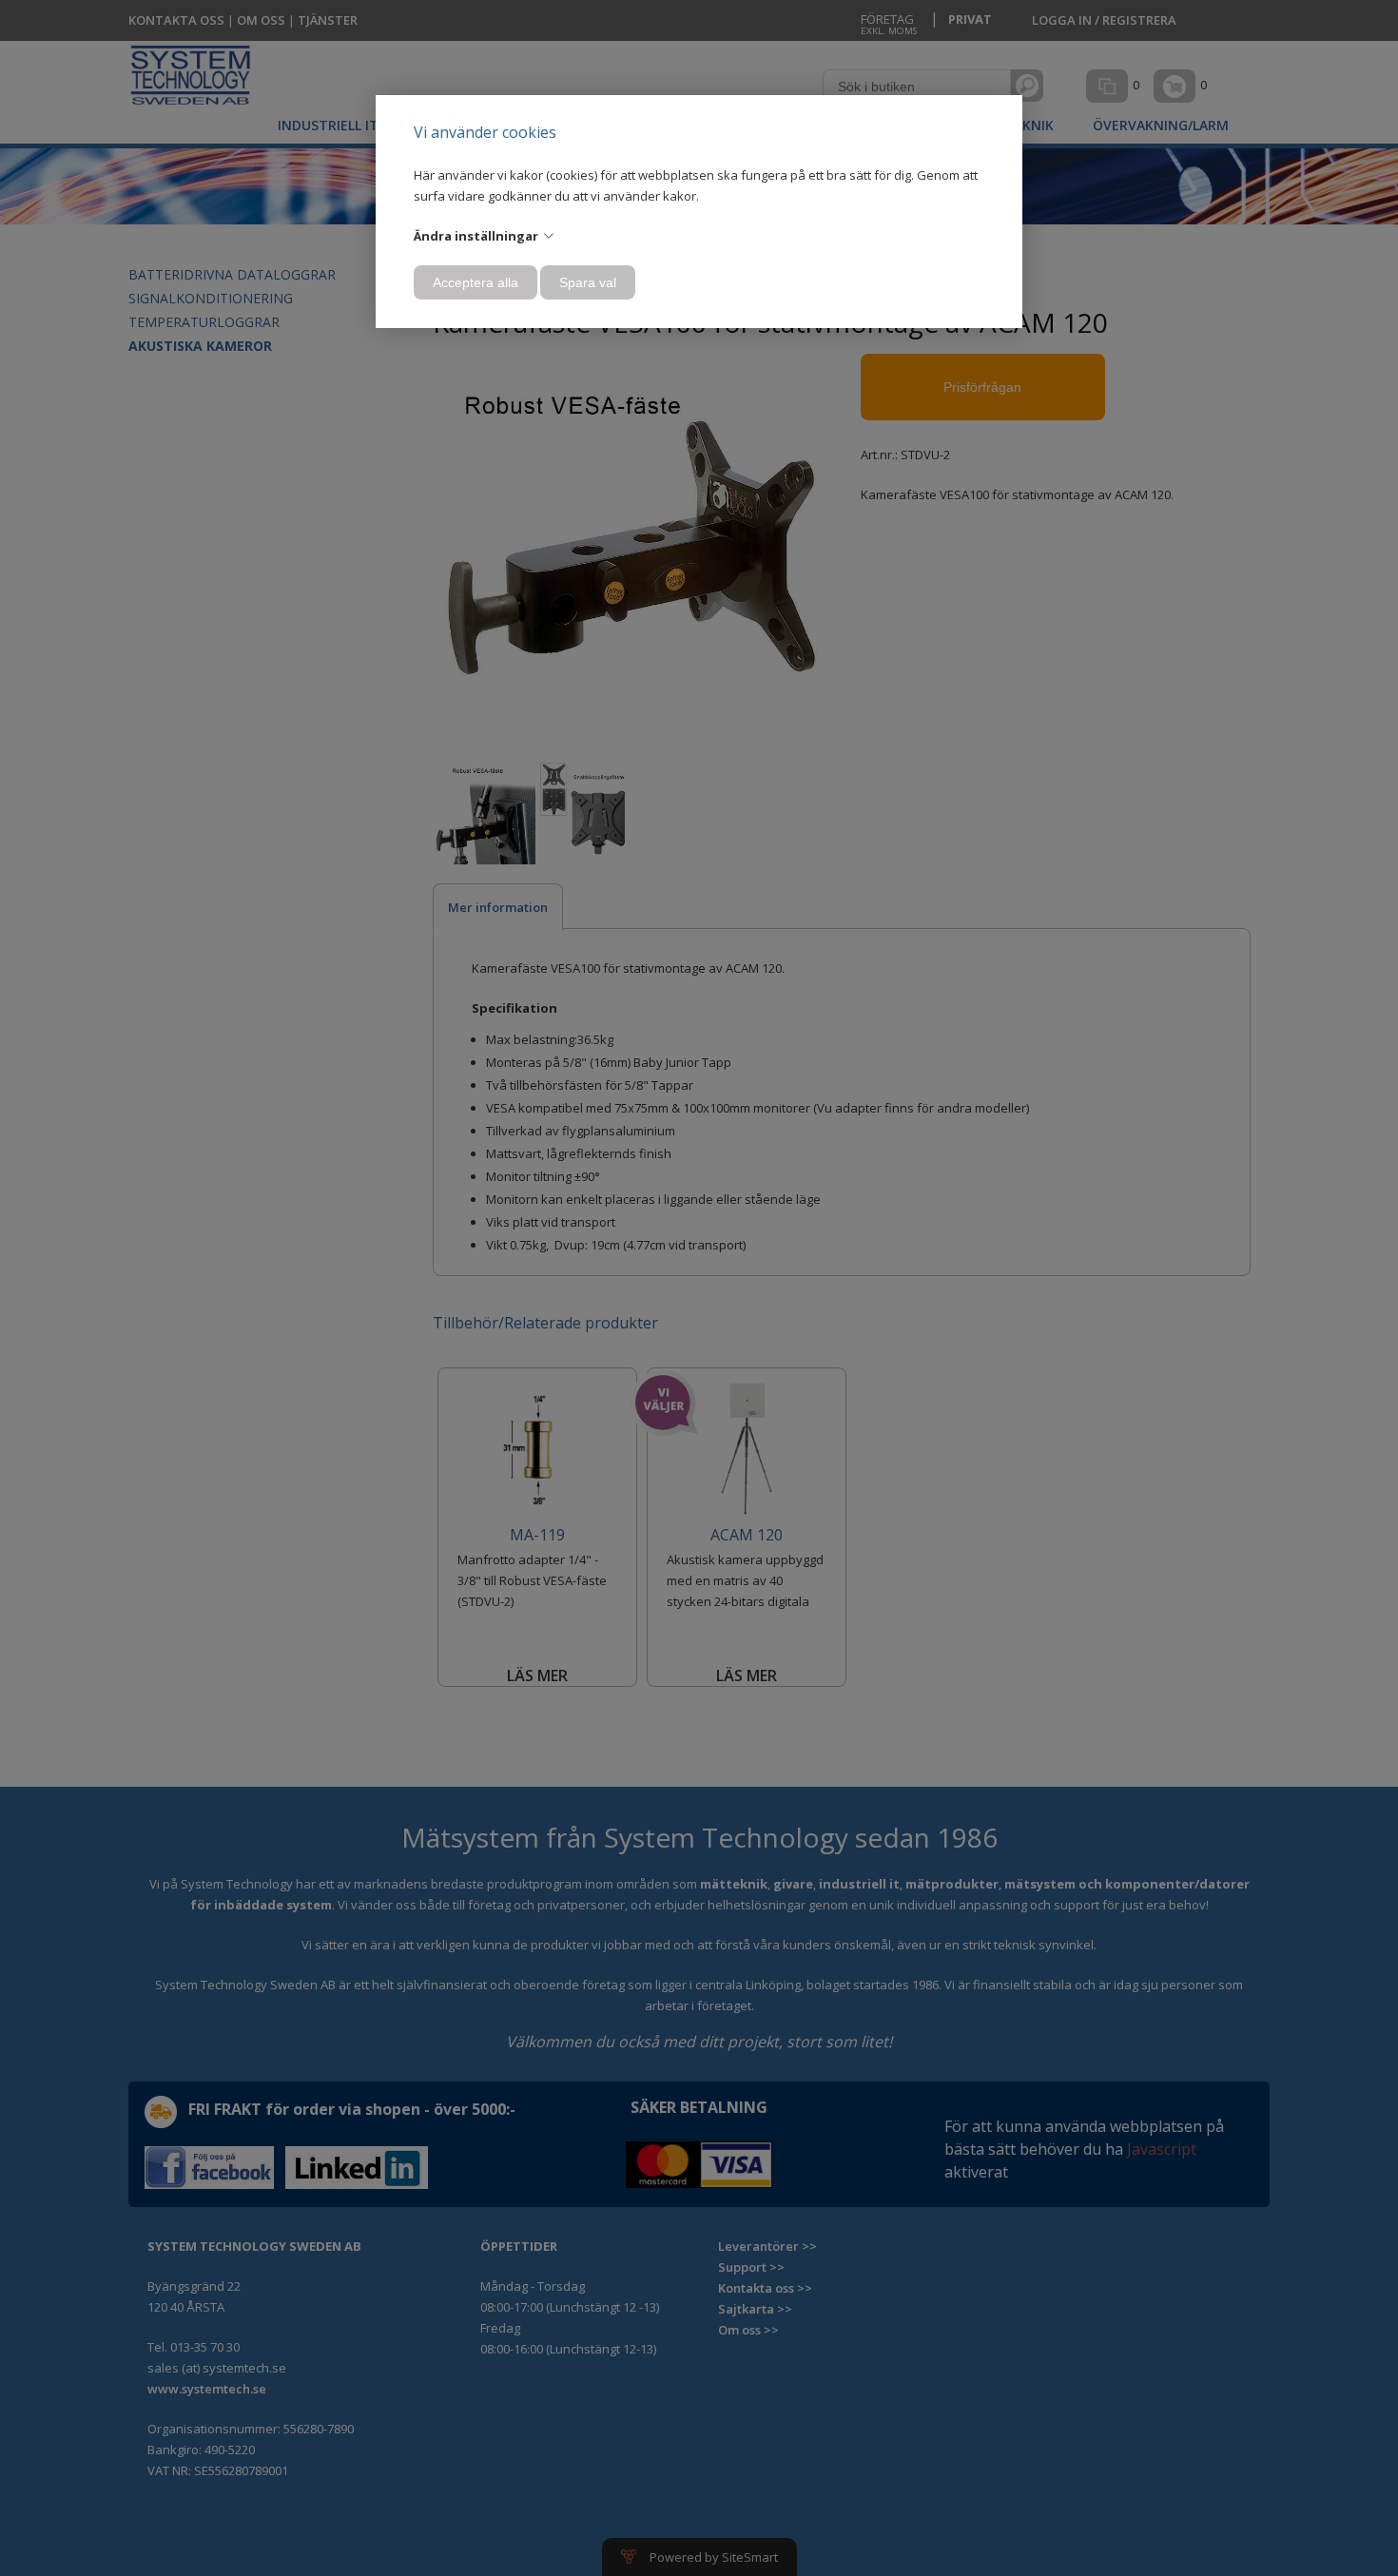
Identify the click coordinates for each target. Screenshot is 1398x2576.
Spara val (588, 282)
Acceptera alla (476, 282)
